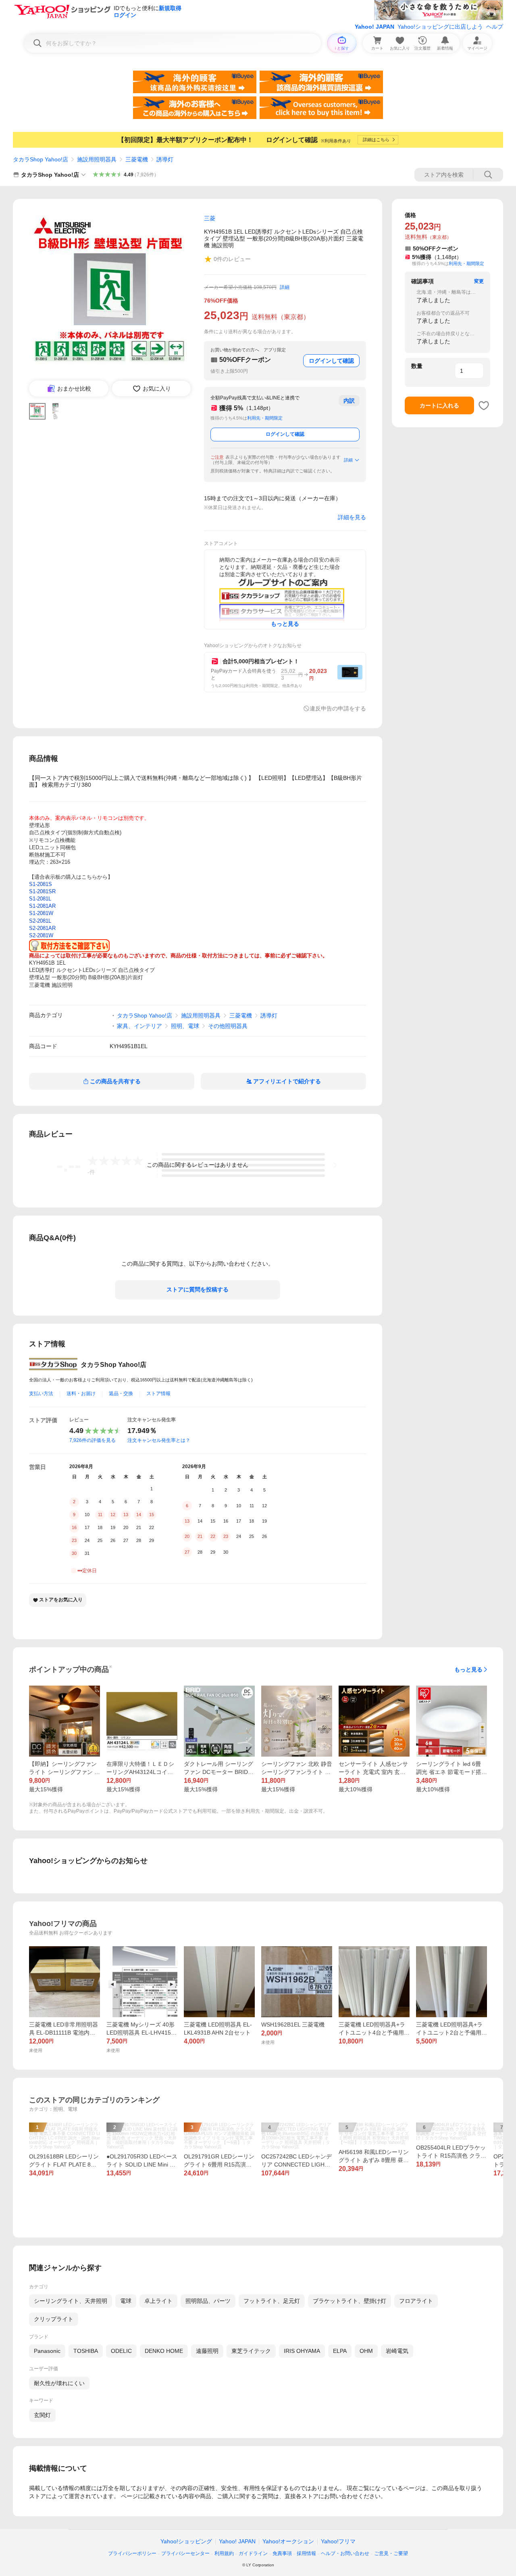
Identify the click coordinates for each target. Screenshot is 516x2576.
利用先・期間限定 (265, 418)
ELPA (340, 2351)
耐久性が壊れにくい (59, 2383)
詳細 (285, 287)
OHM (366, 2351)
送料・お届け (81, 1394)
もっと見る (468, 1669)
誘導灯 (165, 159)
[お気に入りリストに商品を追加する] (484, 405)
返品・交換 (121, 1394)
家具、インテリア (139, 1026)
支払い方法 (41, 1394)
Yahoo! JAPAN (375, 27)
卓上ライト (158, 2301)
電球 (126, 2301)
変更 (479, 281)
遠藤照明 (207, 2351)
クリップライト (54, 2319)
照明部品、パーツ (208, 2301)
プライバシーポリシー (132, 2553)
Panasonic (47, 2351)
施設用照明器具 (97, 159)
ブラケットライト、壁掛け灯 (350, 2301)
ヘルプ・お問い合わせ (345, 2553)
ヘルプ (495, 27)
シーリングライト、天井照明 (71, 2301)
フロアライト (416, 2301)
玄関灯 (42, 2415)
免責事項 (282, 2553)
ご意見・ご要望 (391, 2553)
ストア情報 (158, 1394)
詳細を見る (352, 517)
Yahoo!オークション (288, 2541)
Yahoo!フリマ (338, 2541)
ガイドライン (253, 2553)
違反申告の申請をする (338, 708)
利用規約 (224, 2553)
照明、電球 (185, 1026)
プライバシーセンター (185, 2553)
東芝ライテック (251, 2351)
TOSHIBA (86, 2351)
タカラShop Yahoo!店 (41, 159)
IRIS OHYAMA (302, 2351)
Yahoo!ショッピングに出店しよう (440, 27)
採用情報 (306, 2553)
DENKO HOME (164, 2351)
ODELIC (121, 2351)
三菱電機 (137, 159)
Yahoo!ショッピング (186, 2541)
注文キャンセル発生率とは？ (159, 1440)
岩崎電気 (397, 2351)
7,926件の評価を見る (93, 1440)
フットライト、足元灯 (272, 2301)
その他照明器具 (228, 1026)
